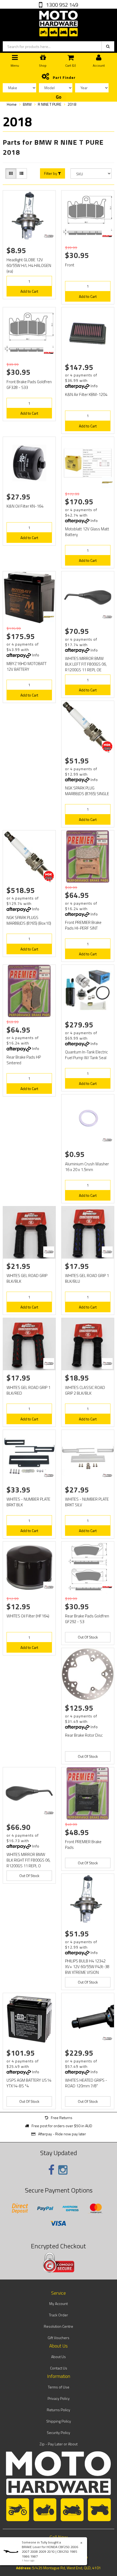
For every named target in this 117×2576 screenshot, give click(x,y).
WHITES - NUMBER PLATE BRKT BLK (28, 1502)
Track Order (59, 2315)
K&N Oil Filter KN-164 (25, 506)
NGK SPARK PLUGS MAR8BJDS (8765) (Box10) (29, 920)
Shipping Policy (59, 2421)
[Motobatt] (107, 482)
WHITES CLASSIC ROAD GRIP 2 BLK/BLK (85, 1390)
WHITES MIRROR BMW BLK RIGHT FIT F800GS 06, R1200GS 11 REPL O (28, 1860)
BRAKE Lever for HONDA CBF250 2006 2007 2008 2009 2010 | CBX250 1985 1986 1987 (50, 2551)
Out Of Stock (88, 1637)
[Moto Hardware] (59, 22)
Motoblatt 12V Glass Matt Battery (87, 532)
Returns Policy (59, 2410)
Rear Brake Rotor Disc (84, 1735)
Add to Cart (29, 291)
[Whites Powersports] (49, 236)
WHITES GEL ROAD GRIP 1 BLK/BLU (87, 1278)
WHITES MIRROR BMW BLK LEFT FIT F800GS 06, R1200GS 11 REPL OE (86, 664)
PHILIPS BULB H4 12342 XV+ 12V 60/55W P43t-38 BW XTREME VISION (87, 1967)
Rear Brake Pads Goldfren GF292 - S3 (87, 1619)
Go (59, 97)
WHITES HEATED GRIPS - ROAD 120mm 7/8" (86, 2083)
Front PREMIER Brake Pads (83, 1845)
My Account (59, 2303)
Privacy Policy (59, 2398)
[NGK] (107, 746)
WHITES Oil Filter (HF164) (28, 1616)
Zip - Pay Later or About (59, 2444)
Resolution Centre (59, 2326)
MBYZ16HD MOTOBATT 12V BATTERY (27, 666)
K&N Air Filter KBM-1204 (86, 394)
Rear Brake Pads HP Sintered (24, 1060)
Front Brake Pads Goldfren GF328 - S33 (29, 385)
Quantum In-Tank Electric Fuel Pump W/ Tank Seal (87, 1055)
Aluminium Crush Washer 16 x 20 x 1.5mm (87, 1167)
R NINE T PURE (50, 104)
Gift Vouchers (59, 2338)
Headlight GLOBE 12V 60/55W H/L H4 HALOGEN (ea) (29, 265)
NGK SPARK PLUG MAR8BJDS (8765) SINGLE (87, 791)
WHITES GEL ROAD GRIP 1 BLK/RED (28, 1390)
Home (12, 104)
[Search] (108, 46)
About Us (59, 2357)
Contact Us (59, 2368)
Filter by (51, 173)
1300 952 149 (61, 5)
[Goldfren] (107, 236)
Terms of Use (59, 2387)
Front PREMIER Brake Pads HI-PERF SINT (83, 925)
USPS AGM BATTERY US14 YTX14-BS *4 (29, 2083)
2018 (72, 104)
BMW (27, 104)
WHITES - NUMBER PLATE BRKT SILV (87, 1502)
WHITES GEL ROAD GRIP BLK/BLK (27, 1278)
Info (94, 386)
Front (70, 265)
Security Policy (59, 2432)
